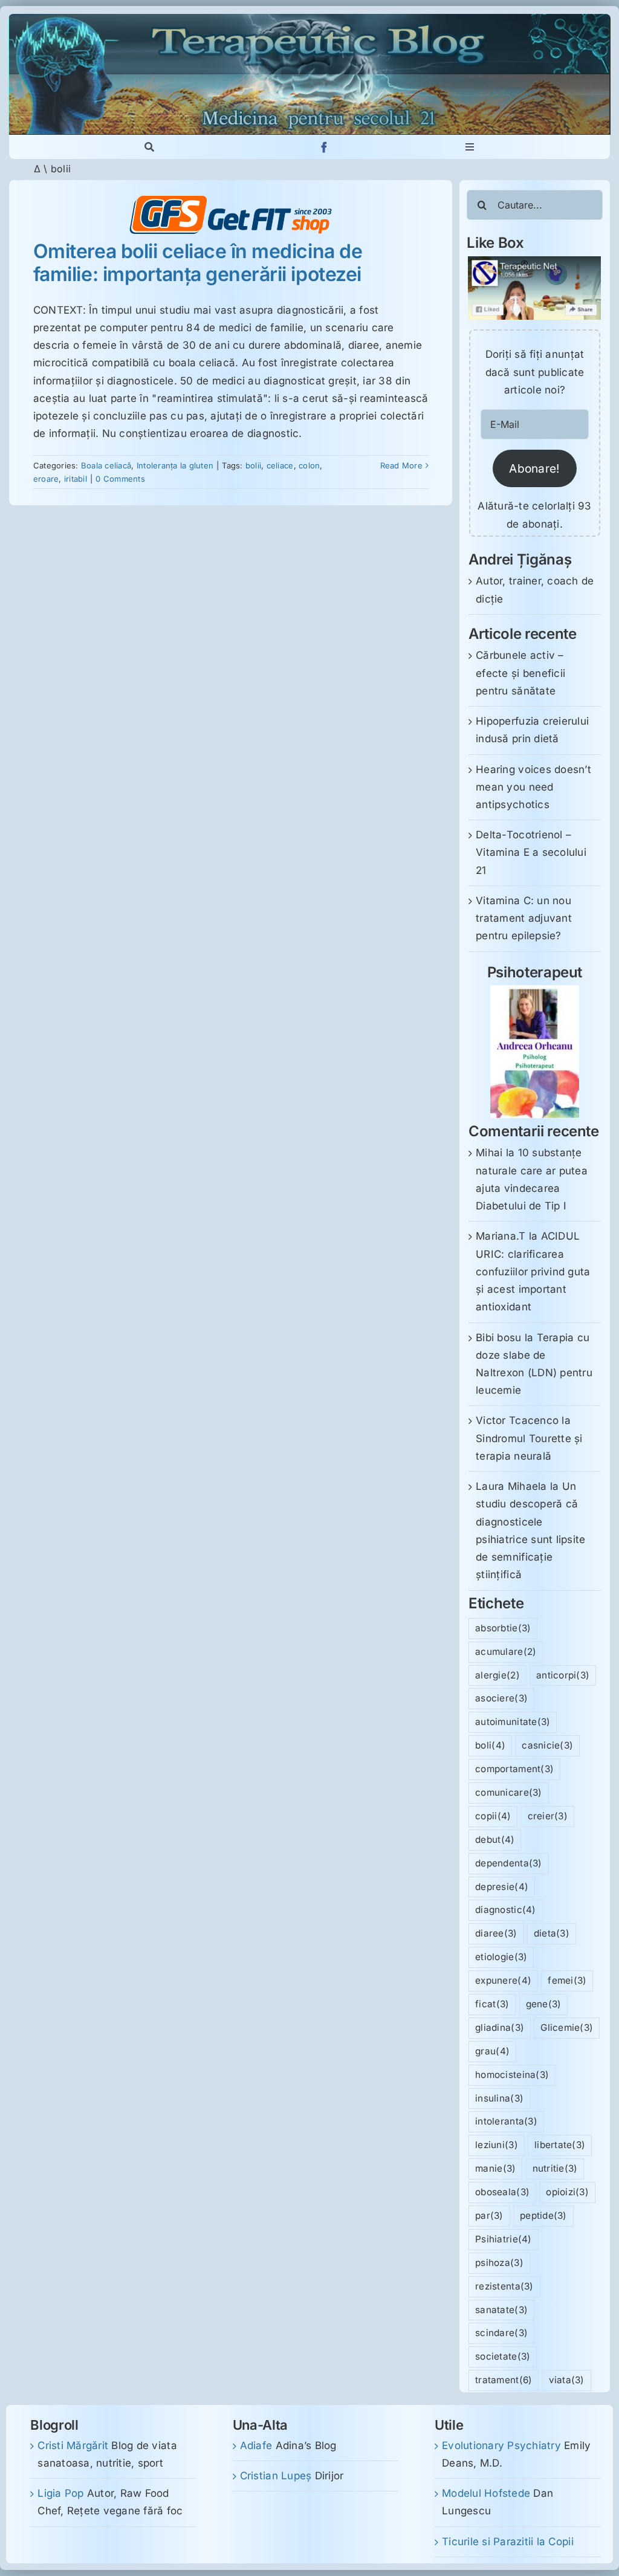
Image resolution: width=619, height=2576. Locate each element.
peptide (543, 2215)
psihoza (499, 2263)
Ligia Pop (60, 2493)
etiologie (501, 1957)
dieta (552, 1933)
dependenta (508, 1863)
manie (495, 2168)
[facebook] (324, 147)
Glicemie (567, 2027)
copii (493, 1816)
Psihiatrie (503, 2239)
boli (490, 1745)
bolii (253, 465)
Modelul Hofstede (486, 2493)
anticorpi (563, 1675)
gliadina (500, 2027)
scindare (501, 2333)
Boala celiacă (106, 465)
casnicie (547, 1745)
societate (503, 2356)
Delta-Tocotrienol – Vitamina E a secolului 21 (531, 852)
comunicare (508, 1792)
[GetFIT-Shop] (231, 201)
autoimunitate (513, 1722)
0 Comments (120, 479)
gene (544, 2004)
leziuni (497, 2145)
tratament (504, 2380)
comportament (514, 1769)
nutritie (555, 2168)
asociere (501, 1698)
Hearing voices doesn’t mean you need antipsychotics (533, 787)
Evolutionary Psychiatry (501, 2445)
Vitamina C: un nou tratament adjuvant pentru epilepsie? (524, 918)
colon (309, 465)
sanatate (501, 2310)
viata (567, 2380)
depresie (502, 1887)
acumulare (506, 1652)
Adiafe (256, 2445)
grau (492, 2051)
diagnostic (505, 1910)
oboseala (502, 2192)
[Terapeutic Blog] (309, 19)
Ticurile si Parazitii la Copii (508, 2542)
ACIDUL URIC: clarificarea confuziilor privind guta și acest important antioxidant (533, 1271)
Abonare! (534, 468)
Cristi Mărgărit (73, 2445)
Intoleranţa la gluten (175, 465)
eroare (46, 479)
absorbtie (503, 1628)
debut (495, 1840)
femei (567, 1980)
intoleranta (506, 2121)
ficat (492, 2004)
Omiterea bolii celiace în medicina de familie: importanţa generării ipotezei (198, 263)
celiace (280, 465)
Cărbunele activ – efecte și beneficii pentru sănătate (520, 673)
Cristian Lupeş (276, 2476)
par (489, 2215)
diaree (496, 1933)
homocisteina (512, 2075)
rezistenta (504, 2286)
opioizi (567, 2192)
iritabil (76, 479)
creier (548, 1816)
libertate (560, 2145)
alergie (497, 1675)
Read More (401, 465)
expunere (503, 1980)
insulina (499, 2098)
